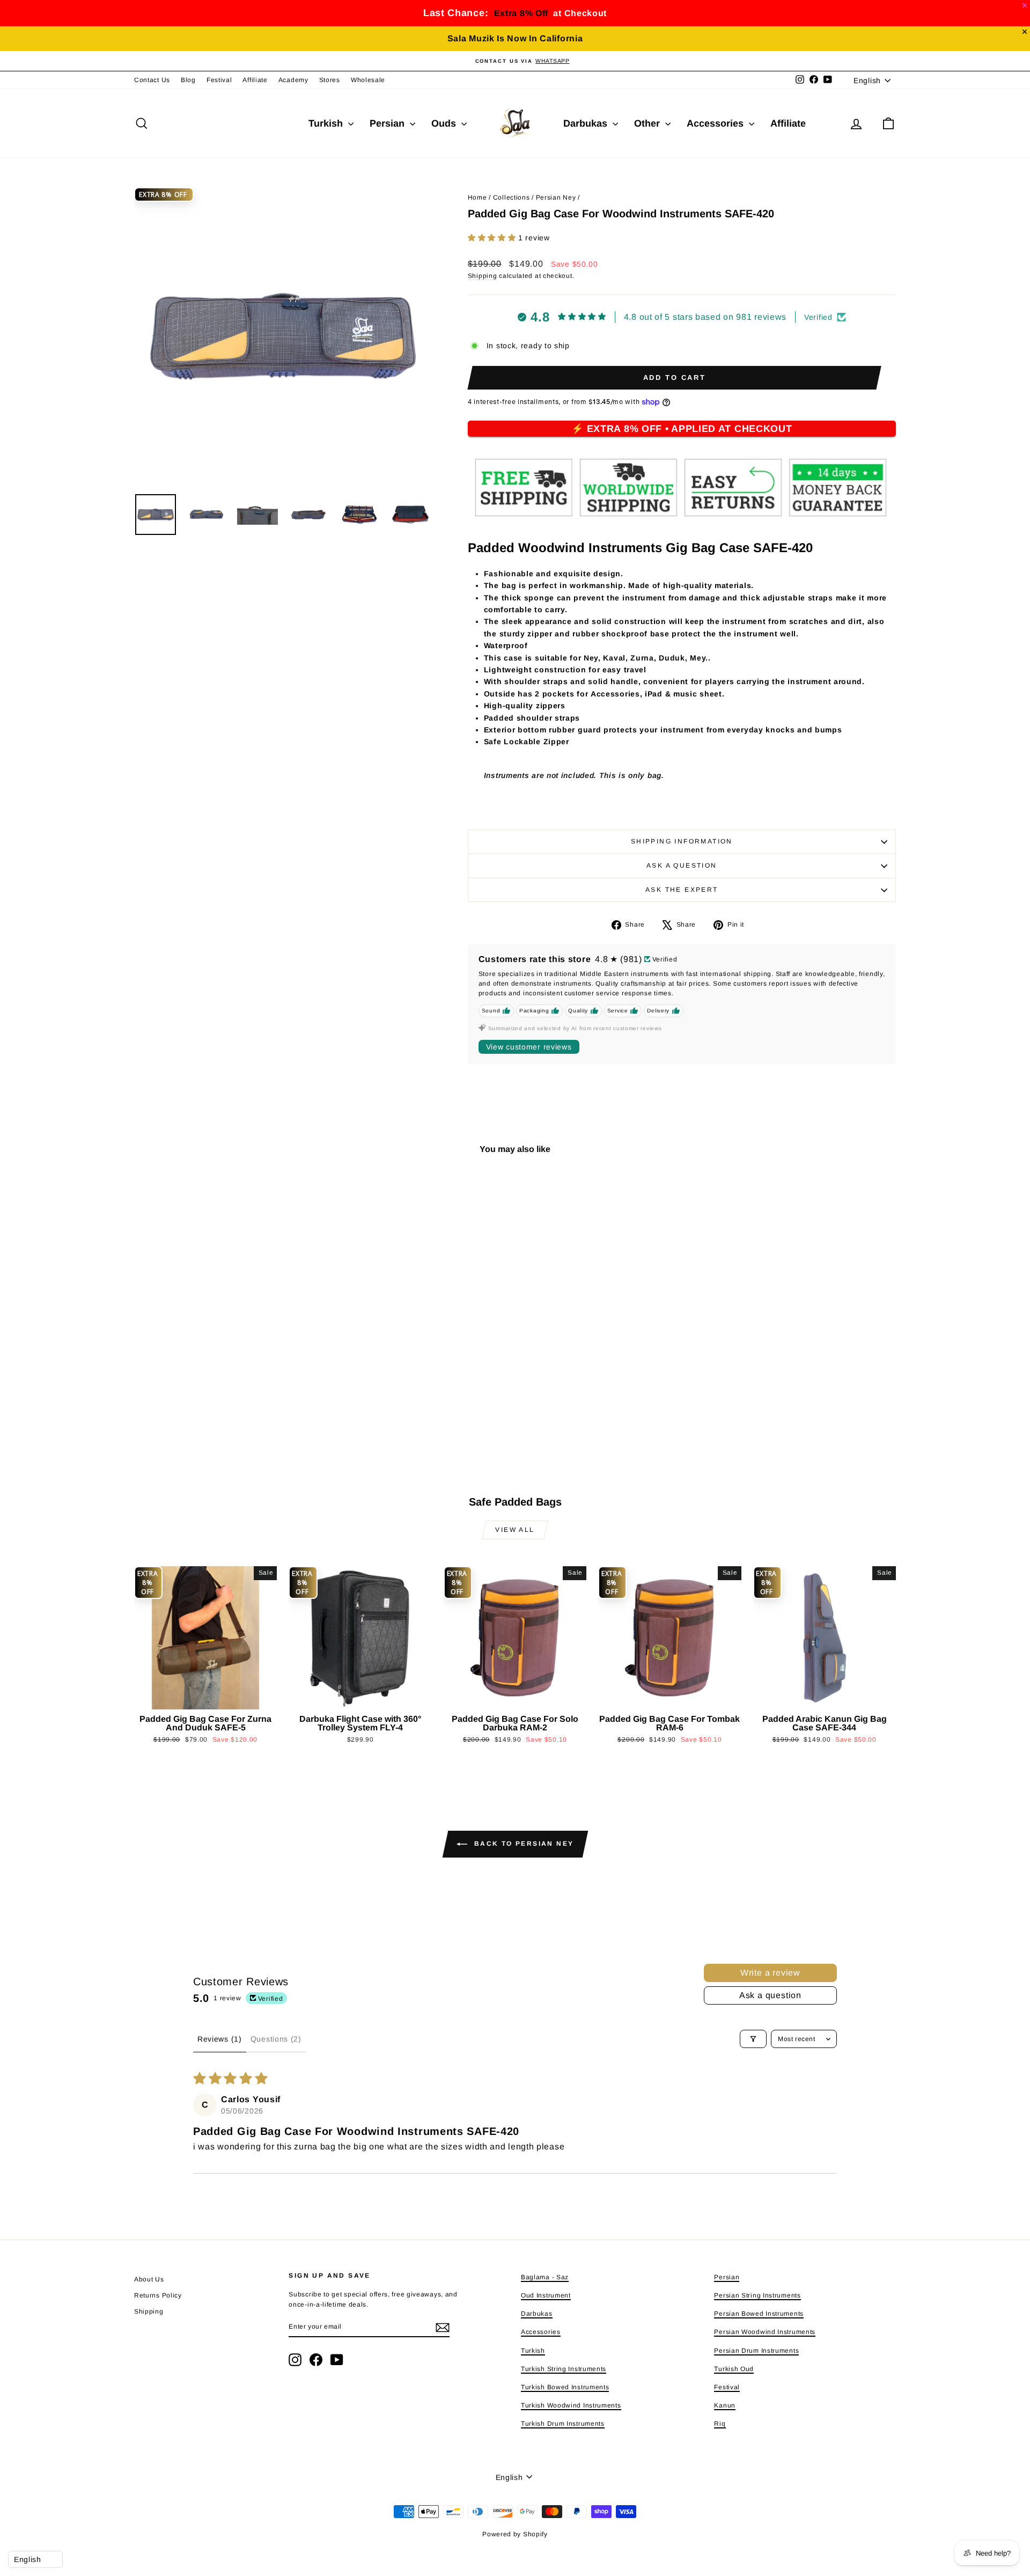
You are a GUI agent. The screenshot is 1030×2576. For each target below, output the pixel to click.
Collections (512, 197)
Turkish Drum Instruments (563, 2424)
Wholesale (368, 80)
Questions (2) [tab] (276, 2039)
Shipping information (682, 841)
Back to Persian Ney (523, 1844)
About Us (149, 2279)
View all (515, 1530)
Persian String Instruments (757, 2295)
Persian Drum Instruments (756, 2351)
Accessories (716, 123)
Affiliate (255, 80)
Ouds (445, 123)
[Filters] (753, 2039)
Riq (720, 2424)
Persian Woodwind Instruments (765, 2332)
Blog (188, 80)
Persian (388, 123)
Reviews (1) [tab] (220, 2039)
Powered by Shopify (515, 2534)
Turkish (327, 123)
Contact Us (152, 80)
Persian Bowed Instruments (759, 2314)
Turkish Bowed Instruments (565, 2387)
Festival (219, 80)
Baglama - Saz (545, 2277)
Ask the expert (682, 890)
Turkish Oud (734, 2369)
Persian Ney (556, 197)
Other (648, 123)
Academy (293, 80)
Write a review (770, 1973)
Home (477, 197)
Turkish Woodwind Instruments (571, 2405)
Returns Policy (158, 2295)
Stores (330, 80)
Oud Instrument (546, 2295)
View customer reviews (529, 1047)
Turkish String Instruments (564, 2369)
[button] (493, 238)
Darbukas (587, 123)
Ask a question (682, 865)
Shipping (483, 276)
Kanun (725, 2405)
